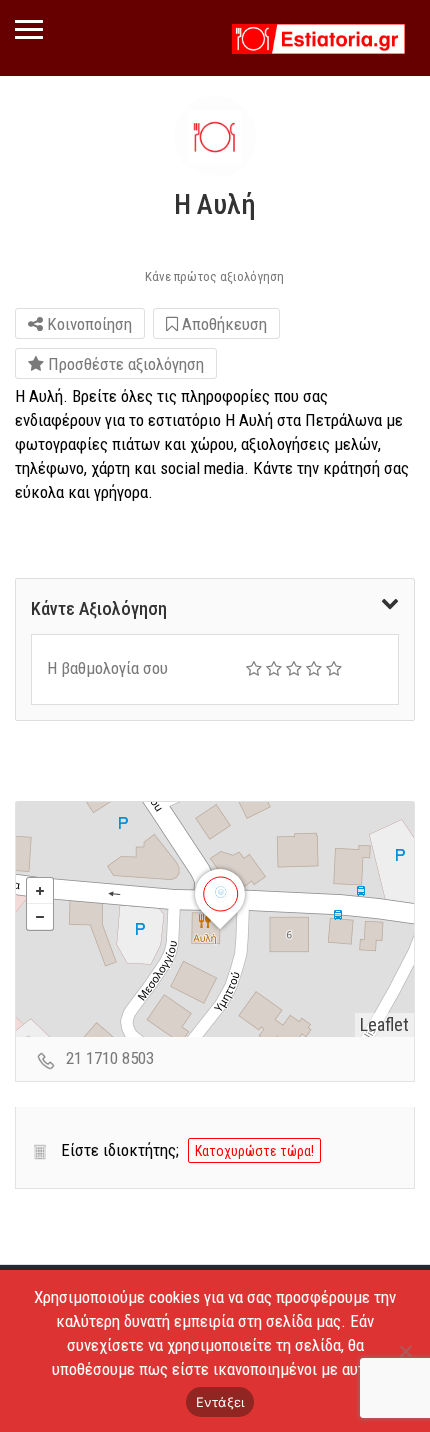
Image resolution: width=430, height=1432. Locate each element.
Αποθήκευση (222, 324)
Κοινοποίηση (87, 324)
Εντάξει (220, 1402)
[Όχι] (405, 1351)
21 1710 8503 (110, 1058)
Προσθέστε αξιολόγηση (124, 364)
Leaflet (384, 1024)
